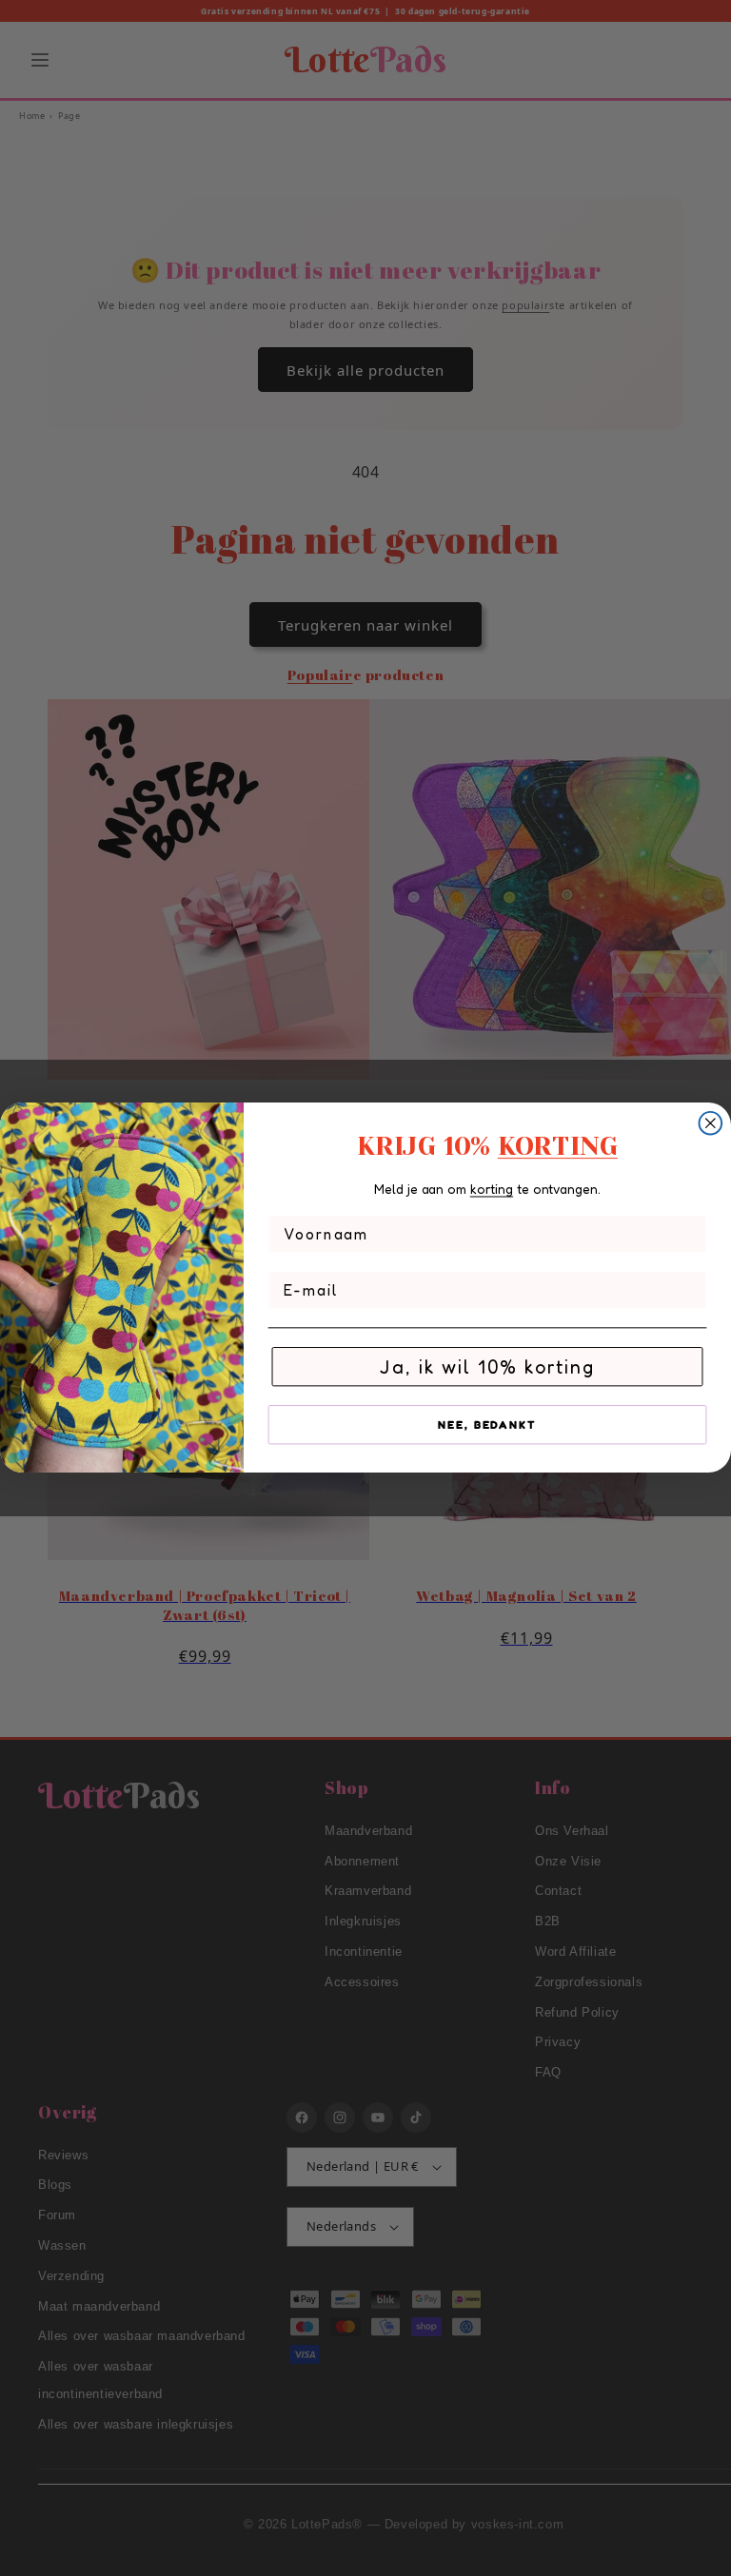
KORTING (558, 1146)
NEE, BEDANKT (487, 1425)
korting (492, 1189)
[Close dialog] (711, 1123)
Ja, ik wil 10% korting (487, 1367)
